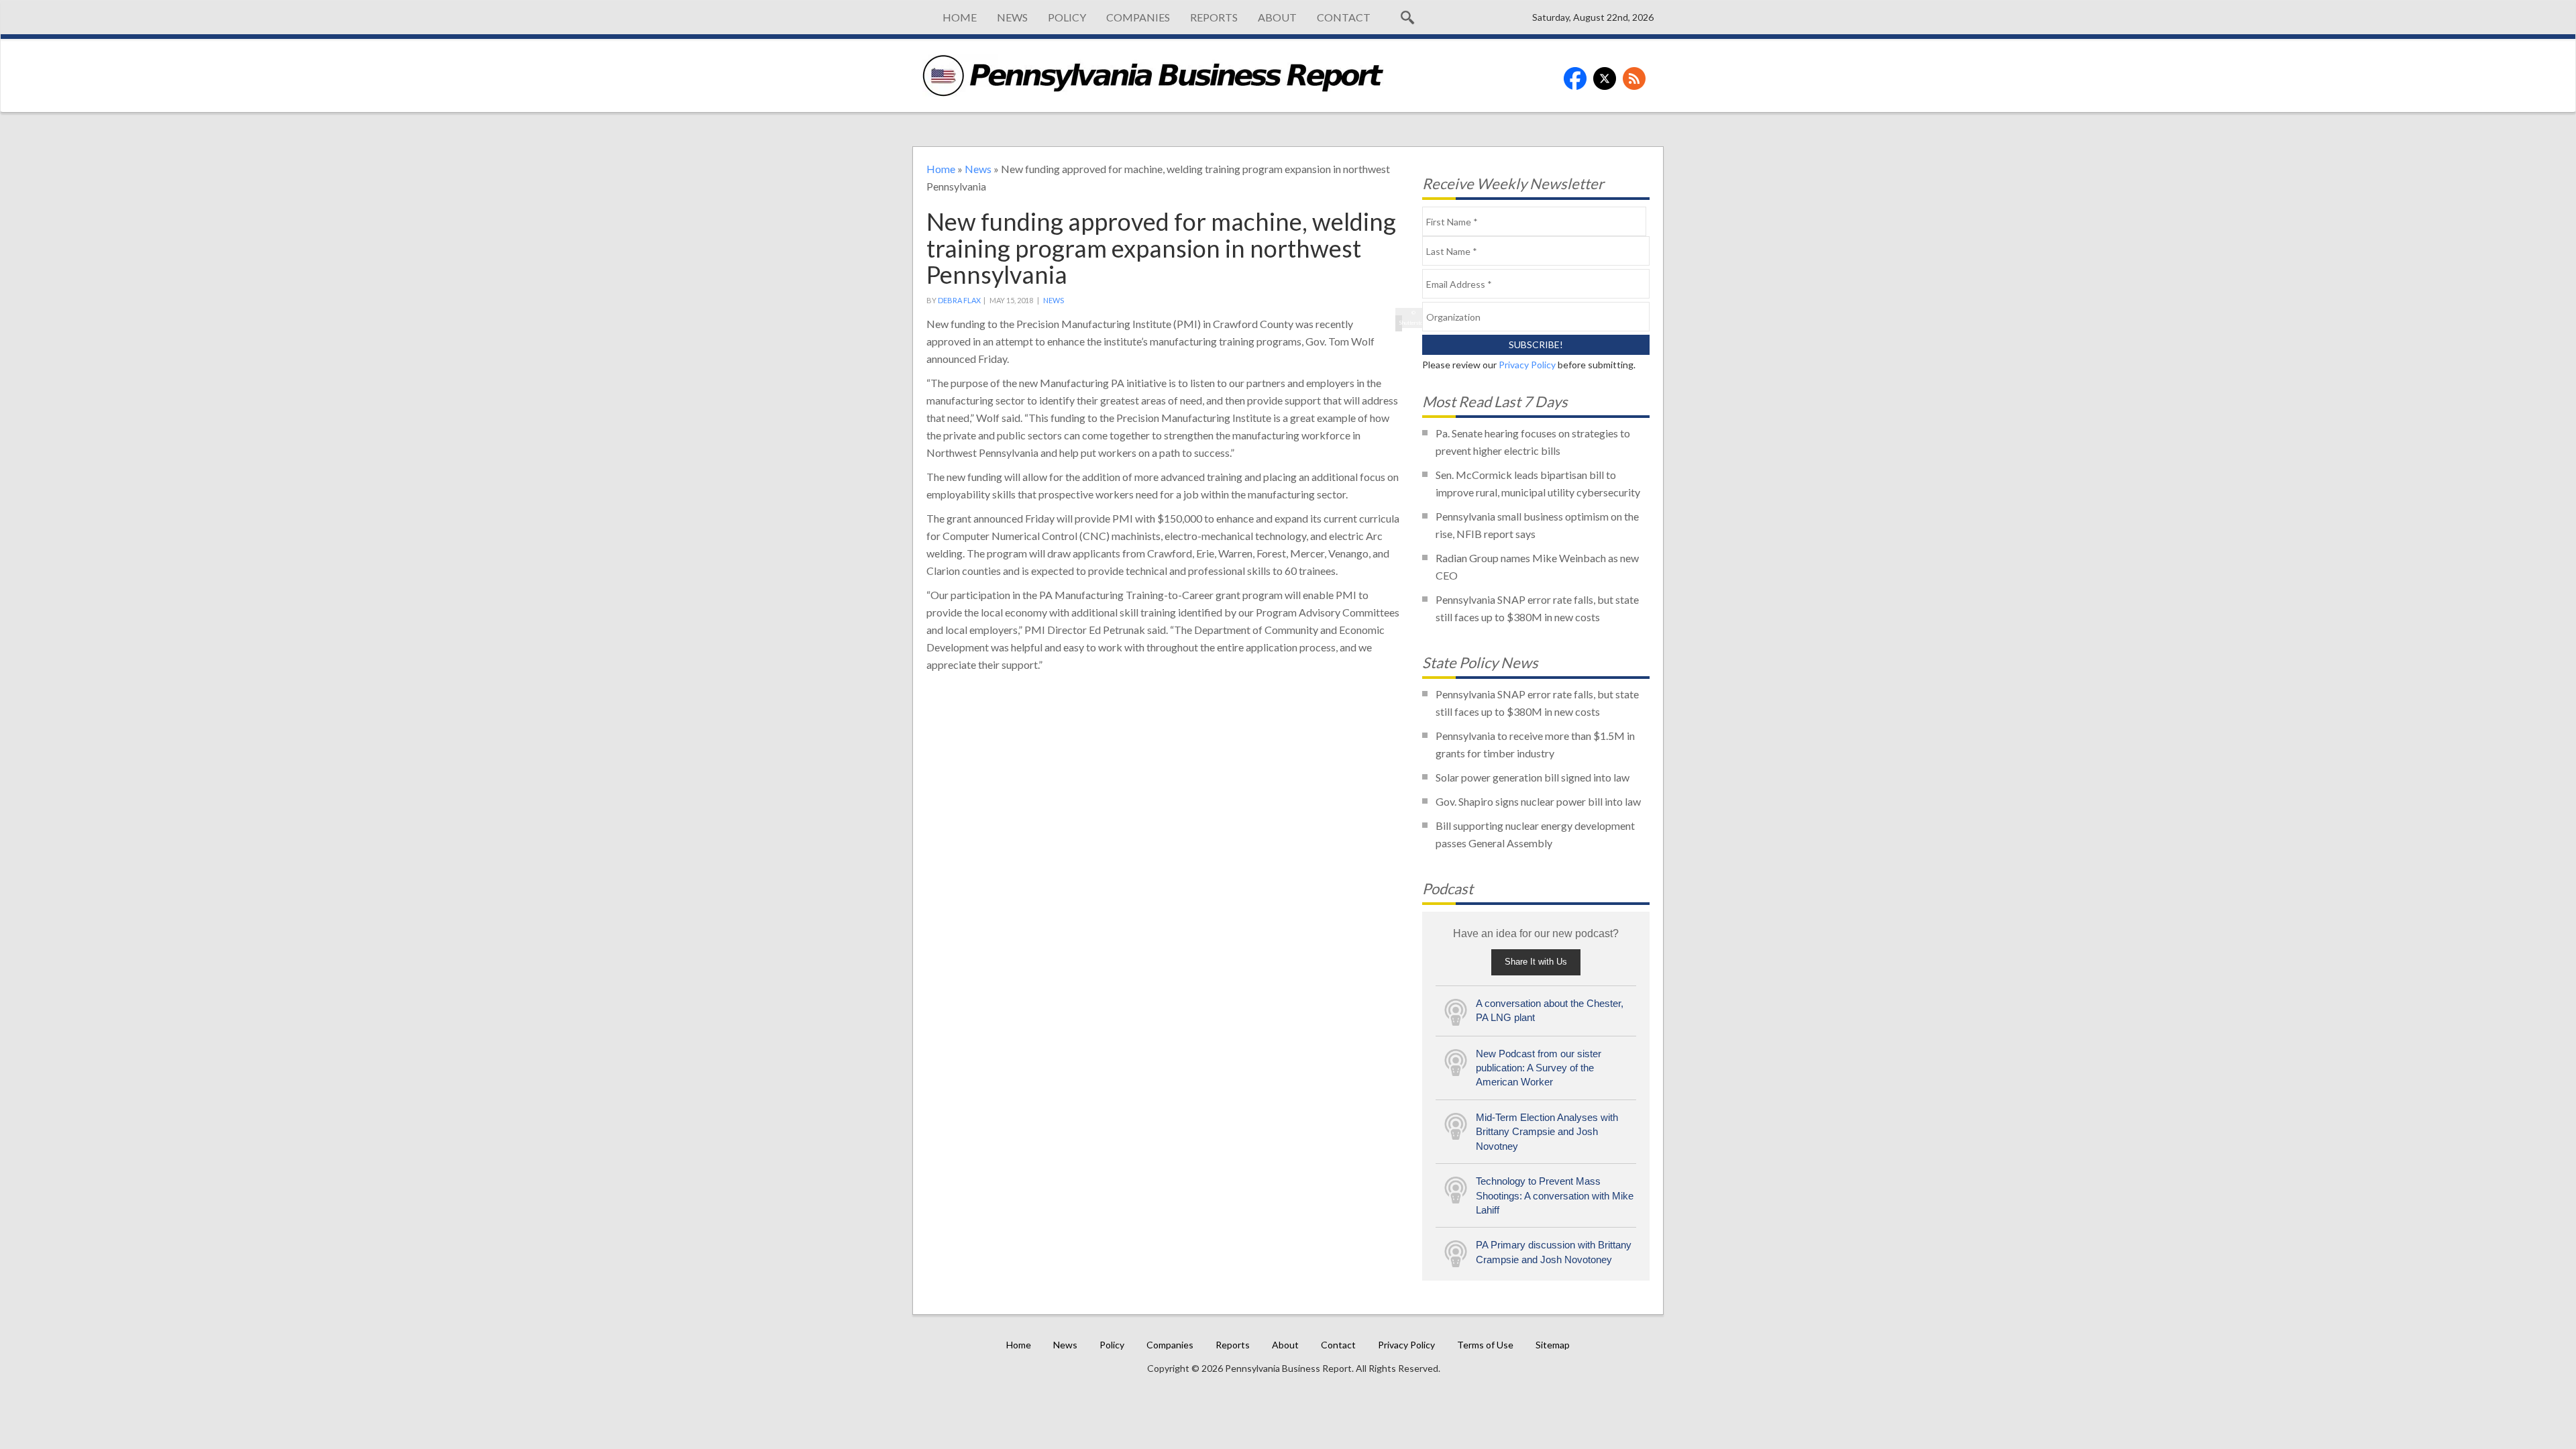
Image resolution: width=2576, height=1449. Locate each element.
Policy (1067, 17)
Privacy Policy (1527, 365)
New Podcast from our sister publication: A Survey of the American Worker (1539, 1068)
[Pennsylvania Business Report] (1153, 75)
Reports (1214, 17)
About (1277, 17)
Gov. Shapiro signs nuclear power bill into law (1538, 801)
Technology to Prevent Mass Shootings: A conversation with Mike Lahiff (1555, 1195)
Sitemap (1553, 1345)
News (1012, 17)
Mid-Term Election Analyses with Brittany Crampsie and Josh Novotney (1547, 1132)
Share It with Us (1536, 962)
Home (960, 17)
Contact (1344, 17)
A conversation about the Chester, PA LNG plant (1550, 1010)
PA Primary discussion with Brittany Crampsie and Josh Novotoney (1554, 1252)
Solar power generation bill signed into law (1533, 777)
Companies (1138, 17)
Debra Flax (959, 300)
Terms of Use (1485, 1345)
